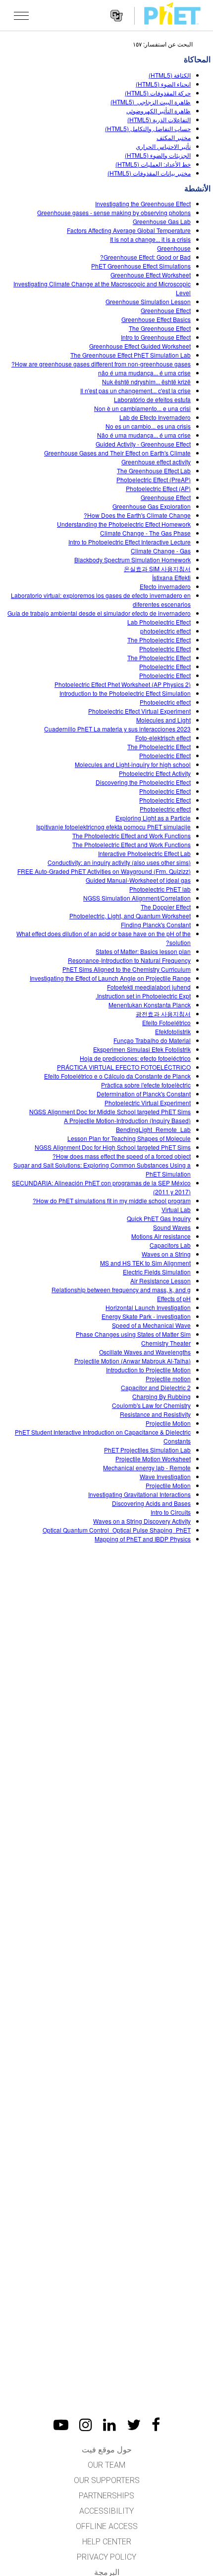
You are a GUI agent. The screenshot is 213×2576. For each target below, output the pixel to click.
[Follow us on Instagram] (86, 2425)
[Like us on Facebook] (156, 2425)
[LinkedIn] (109, 2425)
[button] (21, 15)
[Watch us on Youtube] (61, 2425)
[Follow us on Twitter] (134, 2425)
